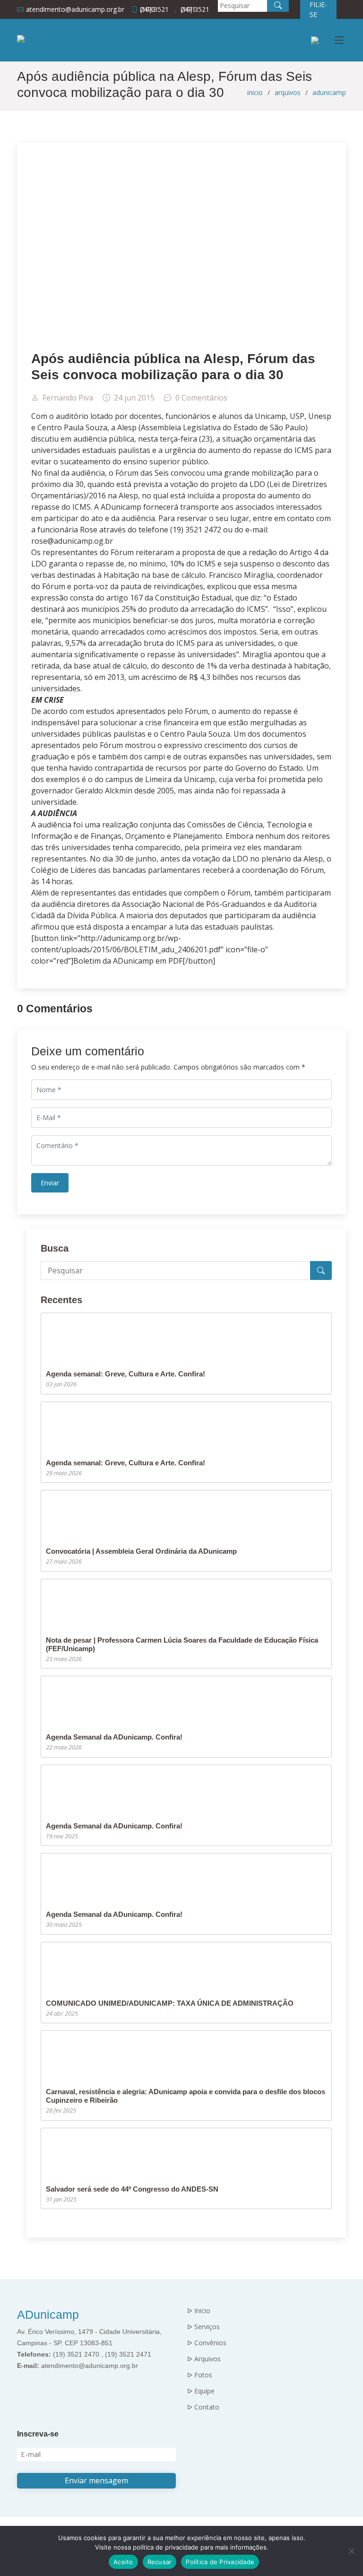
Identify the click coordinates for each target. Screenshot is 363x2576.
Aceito (123, 2562)
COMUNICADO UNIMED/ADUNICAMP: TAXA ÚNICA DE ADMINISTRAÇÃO (170, 2003)
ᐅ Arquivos (204, 2359)
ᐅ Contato (203, 2407)
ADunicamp (48, 2315)
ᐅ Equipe (201, 2391)
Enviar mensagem (96, 2480)
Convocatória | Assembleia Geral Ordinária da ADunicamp (141, 1551)
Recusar (160, 2562)
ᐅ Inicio (199, 2311)
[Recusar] (351, 2551)
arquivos (288, 92)
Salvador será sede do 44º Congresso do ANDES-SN (132, 2189)
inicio (255, 92)
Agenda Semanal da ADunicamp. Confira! (114, 1737)
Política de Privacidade (220, 2562)
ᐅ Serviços (203, 2327)
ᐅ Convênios (207, 2343)
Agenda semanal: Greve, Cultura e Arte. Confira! (125, 1374)
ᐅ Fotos (200, 2375)
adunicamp (329, 92)
